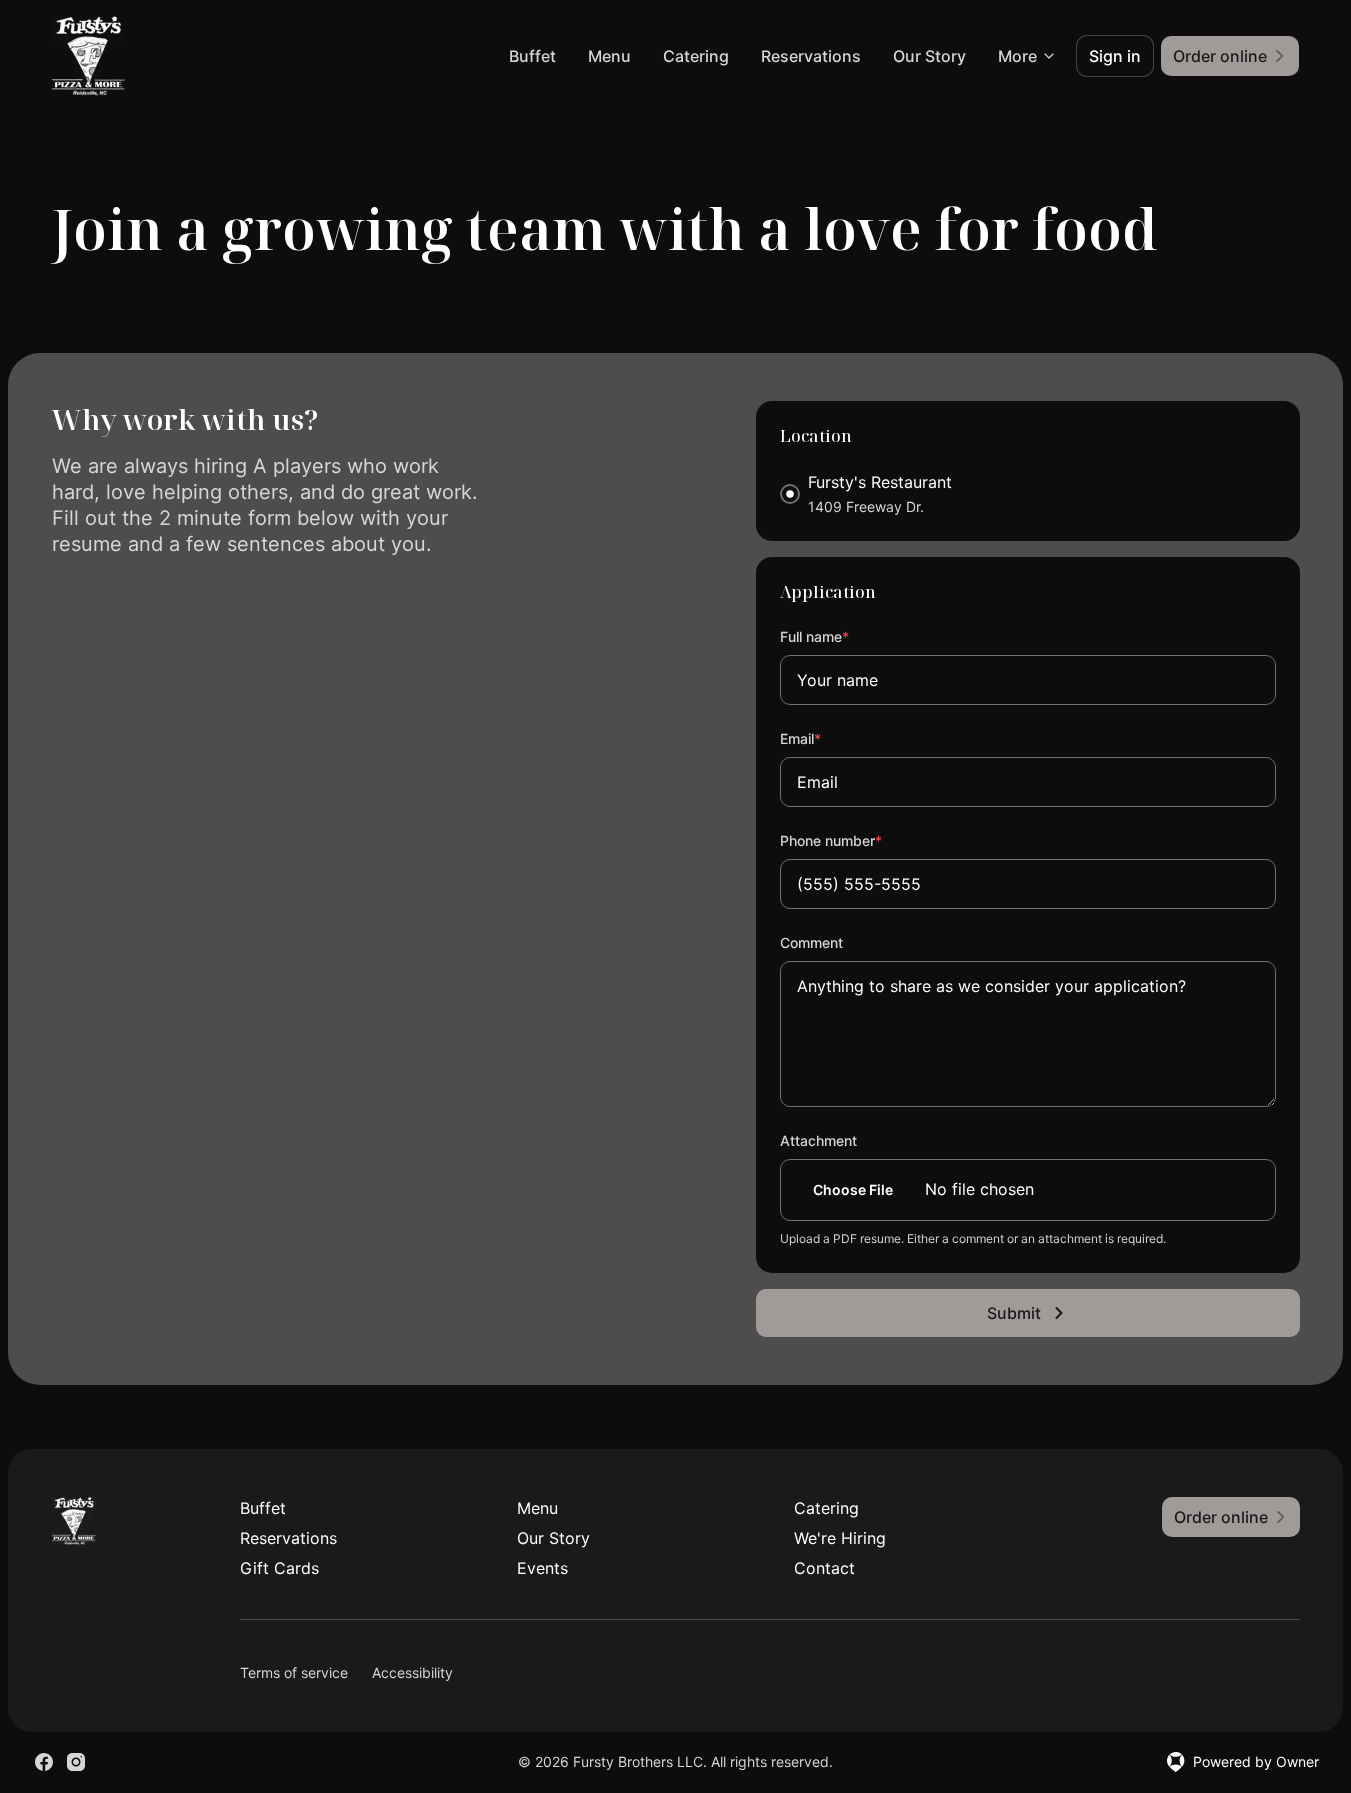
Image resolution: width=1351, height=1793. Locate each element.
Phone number (858, 840)
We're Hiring (840, 1538)
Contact (824, 1568)
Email (827, 738)
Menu (609, 56)
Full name (841, 636)
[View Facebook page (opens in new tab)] (44, 1762)
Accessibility (412, 1672)
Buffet (532, 56)
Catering (696, 56)
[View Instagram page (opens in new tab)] (76, 1762)
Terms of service (294, 1672)
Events (542, 1568)
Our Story (929, 56)
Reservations (811, 56)
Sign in (1115, 56)
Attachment (818, 1140)
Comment (811, 942)
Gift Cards (279, 1568)
